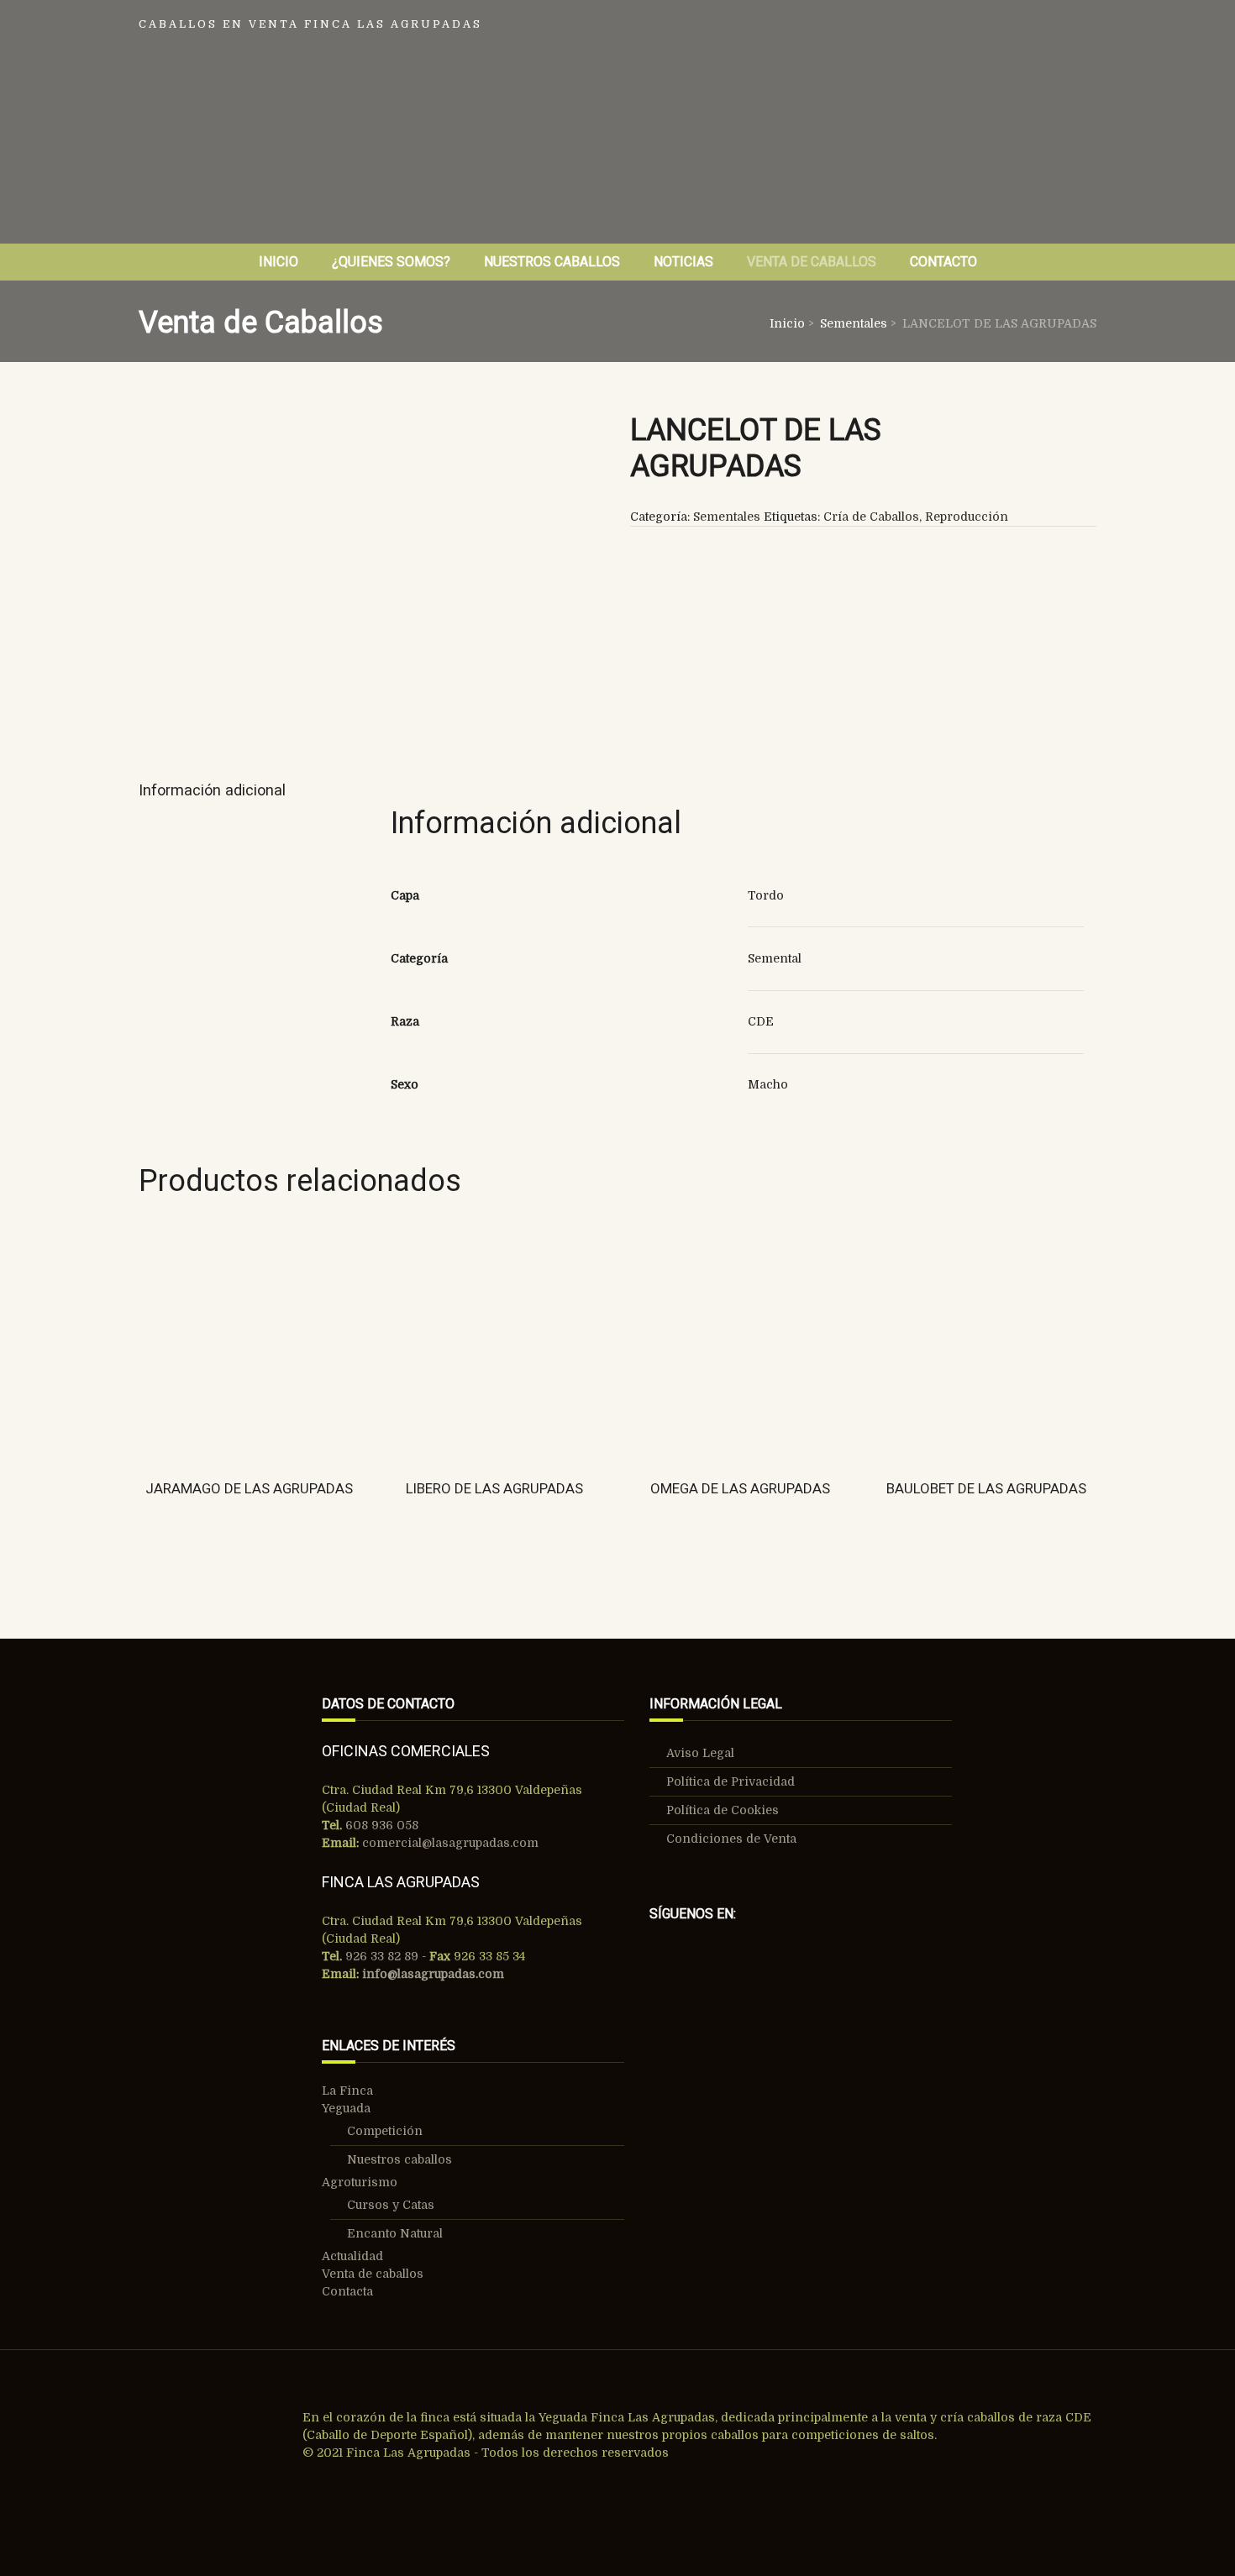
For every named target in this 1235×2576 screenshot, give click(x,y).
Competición (385, 2131)
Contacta (347, 2291)
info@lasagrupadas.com (433, 1974)
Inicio (279, 262)
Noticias (683, 262)
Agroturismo (360, 2182)
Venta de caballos (373, 2274)
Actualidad (352, 2256)
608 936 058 (380, 1825)
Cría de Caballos (871, 517)
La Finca (347, 2091)
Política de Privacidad (730, 1781)
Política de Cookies (723, 1810)
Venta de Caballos (812, 262)
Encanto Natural (395, 2233)
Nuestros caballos (399, 2159)
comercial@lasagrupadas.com (450, 1843)
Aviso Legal (700, 1753)
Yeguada (346, 2108)
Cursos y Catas (391, 2205)
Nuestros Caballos (552, 262)
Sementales (854, 323)
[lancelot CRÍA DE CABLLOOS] (372, 568)
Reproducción (967, 517)
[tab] (218, 791)
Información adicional (212, 790)
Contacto (943, 262)
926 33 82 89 (380, 1956)
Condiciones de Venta (731, 1839)
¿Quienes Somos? (391, 262)
